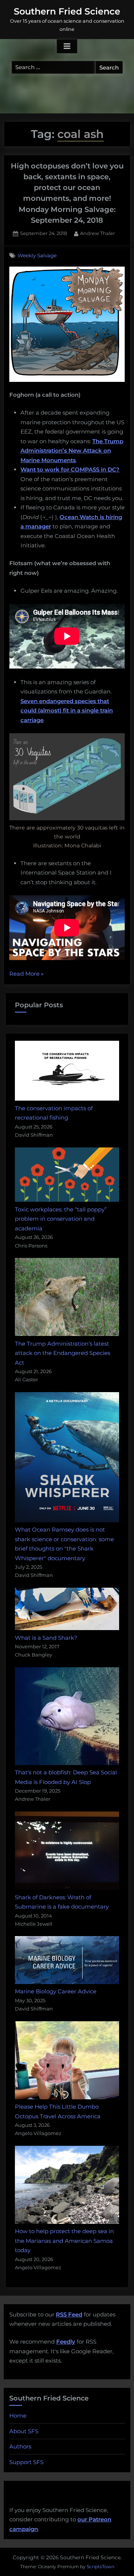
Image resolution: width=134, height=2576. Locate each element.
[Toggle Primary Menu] (67, 46)
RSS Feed (69, 2314)
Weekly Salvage (37, 255)
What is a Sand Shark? (46, 1638)
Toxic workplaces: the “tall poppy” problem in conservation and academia (61, 1219)
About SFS (24, 2431)
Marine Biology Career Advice (56, 1991)
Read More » (26, 974)
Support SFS (26, 2462)
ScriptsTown (100, 2567)
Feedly (66, 2342)
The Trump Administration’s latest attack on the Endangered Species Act (63, 1353)
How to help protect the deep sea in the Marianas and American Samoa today (64, 2241)
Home (18, 2416)
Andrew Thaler (98, 233)
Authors (20, 2446)
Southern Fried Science (67, 11)
